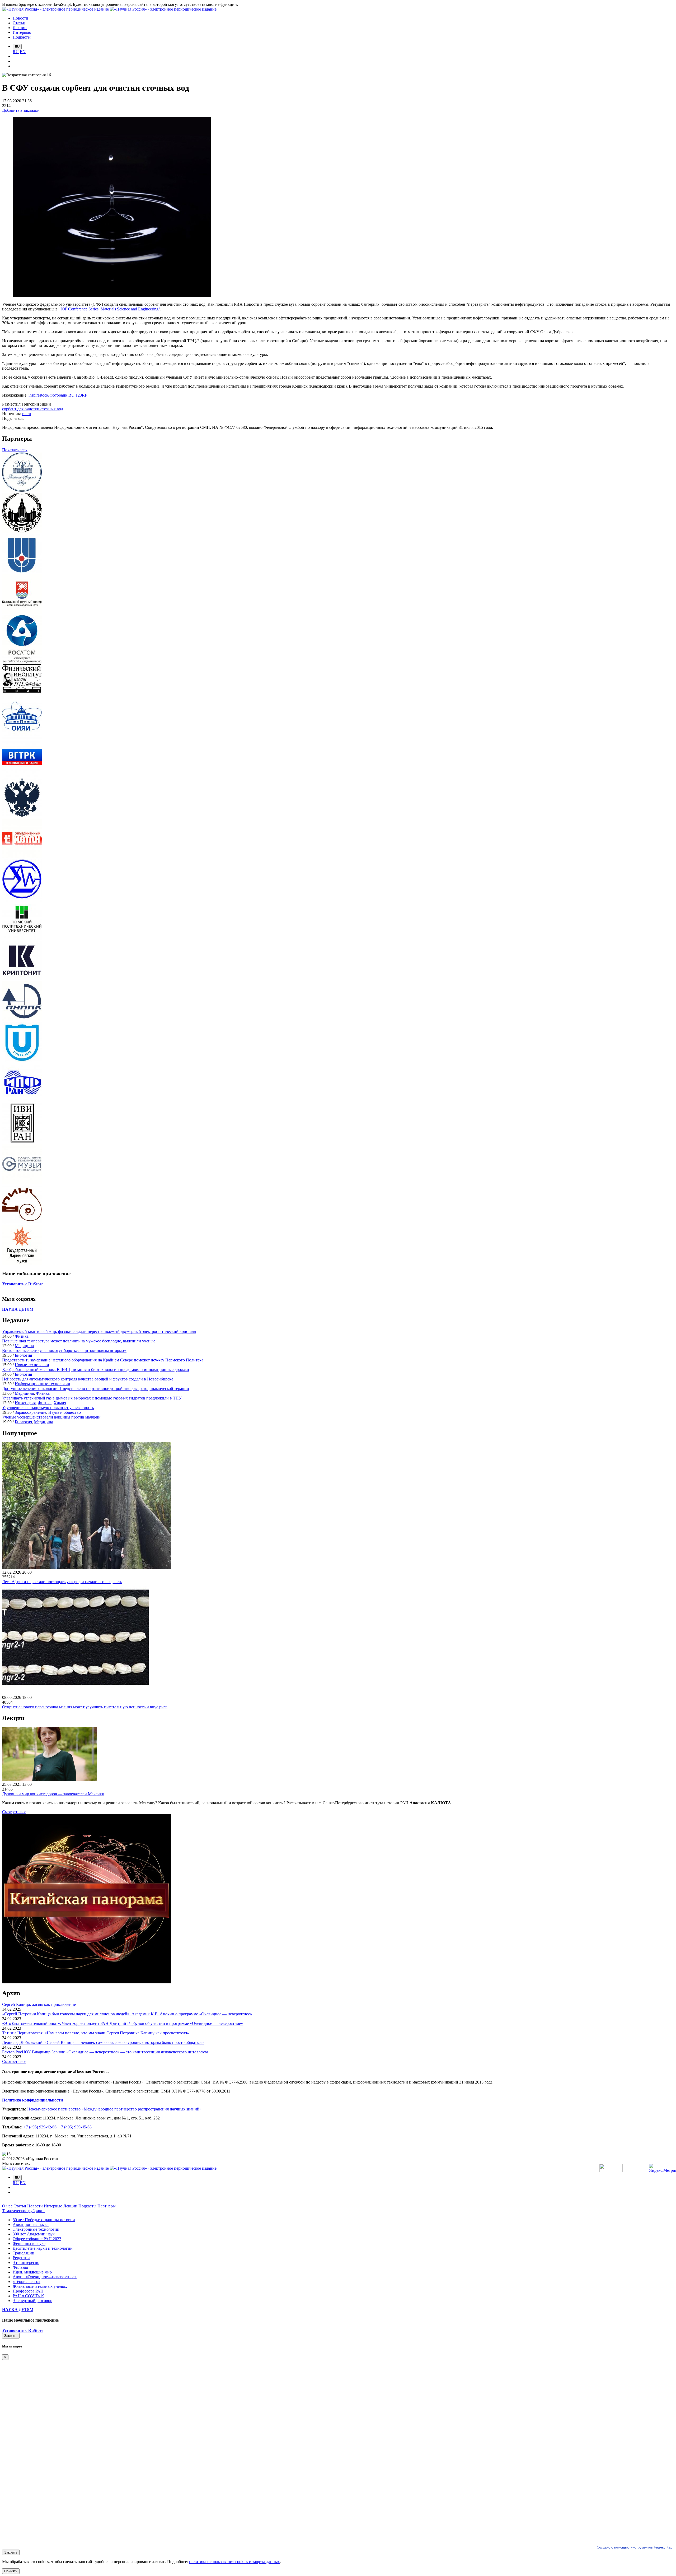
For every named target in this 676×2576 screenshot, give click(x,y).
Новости (35, 2206)
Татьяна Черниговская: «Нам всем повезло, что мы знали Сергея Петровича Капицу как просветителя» (96, 2033)
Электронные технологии (36, 2229)
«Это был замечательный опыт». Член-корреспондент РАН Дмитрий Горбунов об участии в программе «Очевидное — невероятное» (123, 2023)
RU (16, 52)
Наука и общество (65, 1412)
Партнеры (107, 2206)
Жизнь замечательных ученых (40, 2286)
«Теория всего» (27, 2282)
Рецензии (21, 2258)
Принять (11, 2571)
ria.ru (27, 414)
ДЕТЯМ (18, 1309)
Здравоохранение (30, 1412)
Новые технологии (32, 1365)
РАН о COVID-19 (29, 2296)
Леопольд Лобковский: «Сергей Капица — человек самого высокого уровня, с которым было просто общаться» (103, 2042)
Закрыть (11, 2336)
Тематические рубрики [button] (23, 2211)
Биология (23, 1355)
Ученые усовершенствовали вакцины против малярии (51, 1417)
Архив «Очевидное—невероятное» (45, 2277)
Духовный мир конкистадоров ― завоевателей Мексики (53, 1794)
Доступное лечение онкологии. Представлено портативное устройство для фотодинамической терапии (96, 1389)
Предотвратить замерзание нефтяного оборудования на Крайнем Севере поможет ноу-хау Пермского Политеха (103, 1360)
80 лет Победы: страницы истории (44, 2220)
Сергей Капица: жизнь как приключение (39, 2004)
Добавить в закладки (21, 110)
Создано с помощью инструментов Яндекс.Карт (635, 2547)
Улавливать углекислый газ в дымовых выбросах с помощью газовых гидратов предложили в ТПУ (92, 1398)
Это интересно (26, 2263)
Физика (22, 1336)
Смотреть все (14, 1812)
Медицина (24, 1346)
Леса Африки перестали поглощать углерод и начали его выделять (62, 1582)
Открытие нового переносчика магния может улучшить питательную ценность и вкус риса (85, 1707)
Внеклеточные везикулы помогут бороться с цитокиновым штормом (64, 1350)
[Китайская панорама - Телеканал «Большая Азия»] (87, 1982)
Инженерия (25, 1403)
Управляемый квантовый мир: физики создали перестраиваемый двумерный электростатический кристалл (99, 1331)
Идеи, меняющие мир (32, 2272)
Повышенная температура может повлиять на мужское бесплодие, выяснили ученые (79, 1341)
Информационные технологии (43, 1384)
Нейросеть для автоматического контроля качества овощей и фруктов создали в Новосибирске (88, 1379)
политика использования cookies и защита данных (234, 2562)
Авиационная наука (31, 2224)
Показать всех (15, 450)
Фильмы (20, 2267)
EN (23, 52)
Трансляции (24, 2253)
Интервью (53, 2206)
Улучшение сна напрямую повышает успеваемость (48, 1408)
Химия (60, 1403)
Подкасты (88, 2206)
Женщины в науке (29, 2243)
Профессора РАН (28, 2291)
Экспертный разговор (32, 2301)
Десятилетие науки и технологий (43, 2248)
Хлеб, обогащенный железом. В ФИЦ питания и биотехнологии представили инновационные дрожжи (96, 1370)
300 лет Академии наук (34, 2234)
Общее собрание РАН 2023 (37, 2239)
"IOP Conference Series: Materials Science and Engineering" (109, 309)
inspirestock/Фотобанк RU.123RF (58, 395)
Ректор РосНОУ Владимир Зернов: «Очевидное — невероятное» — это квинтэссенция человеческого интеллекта (105, 2052)
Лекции (71, 2206)
